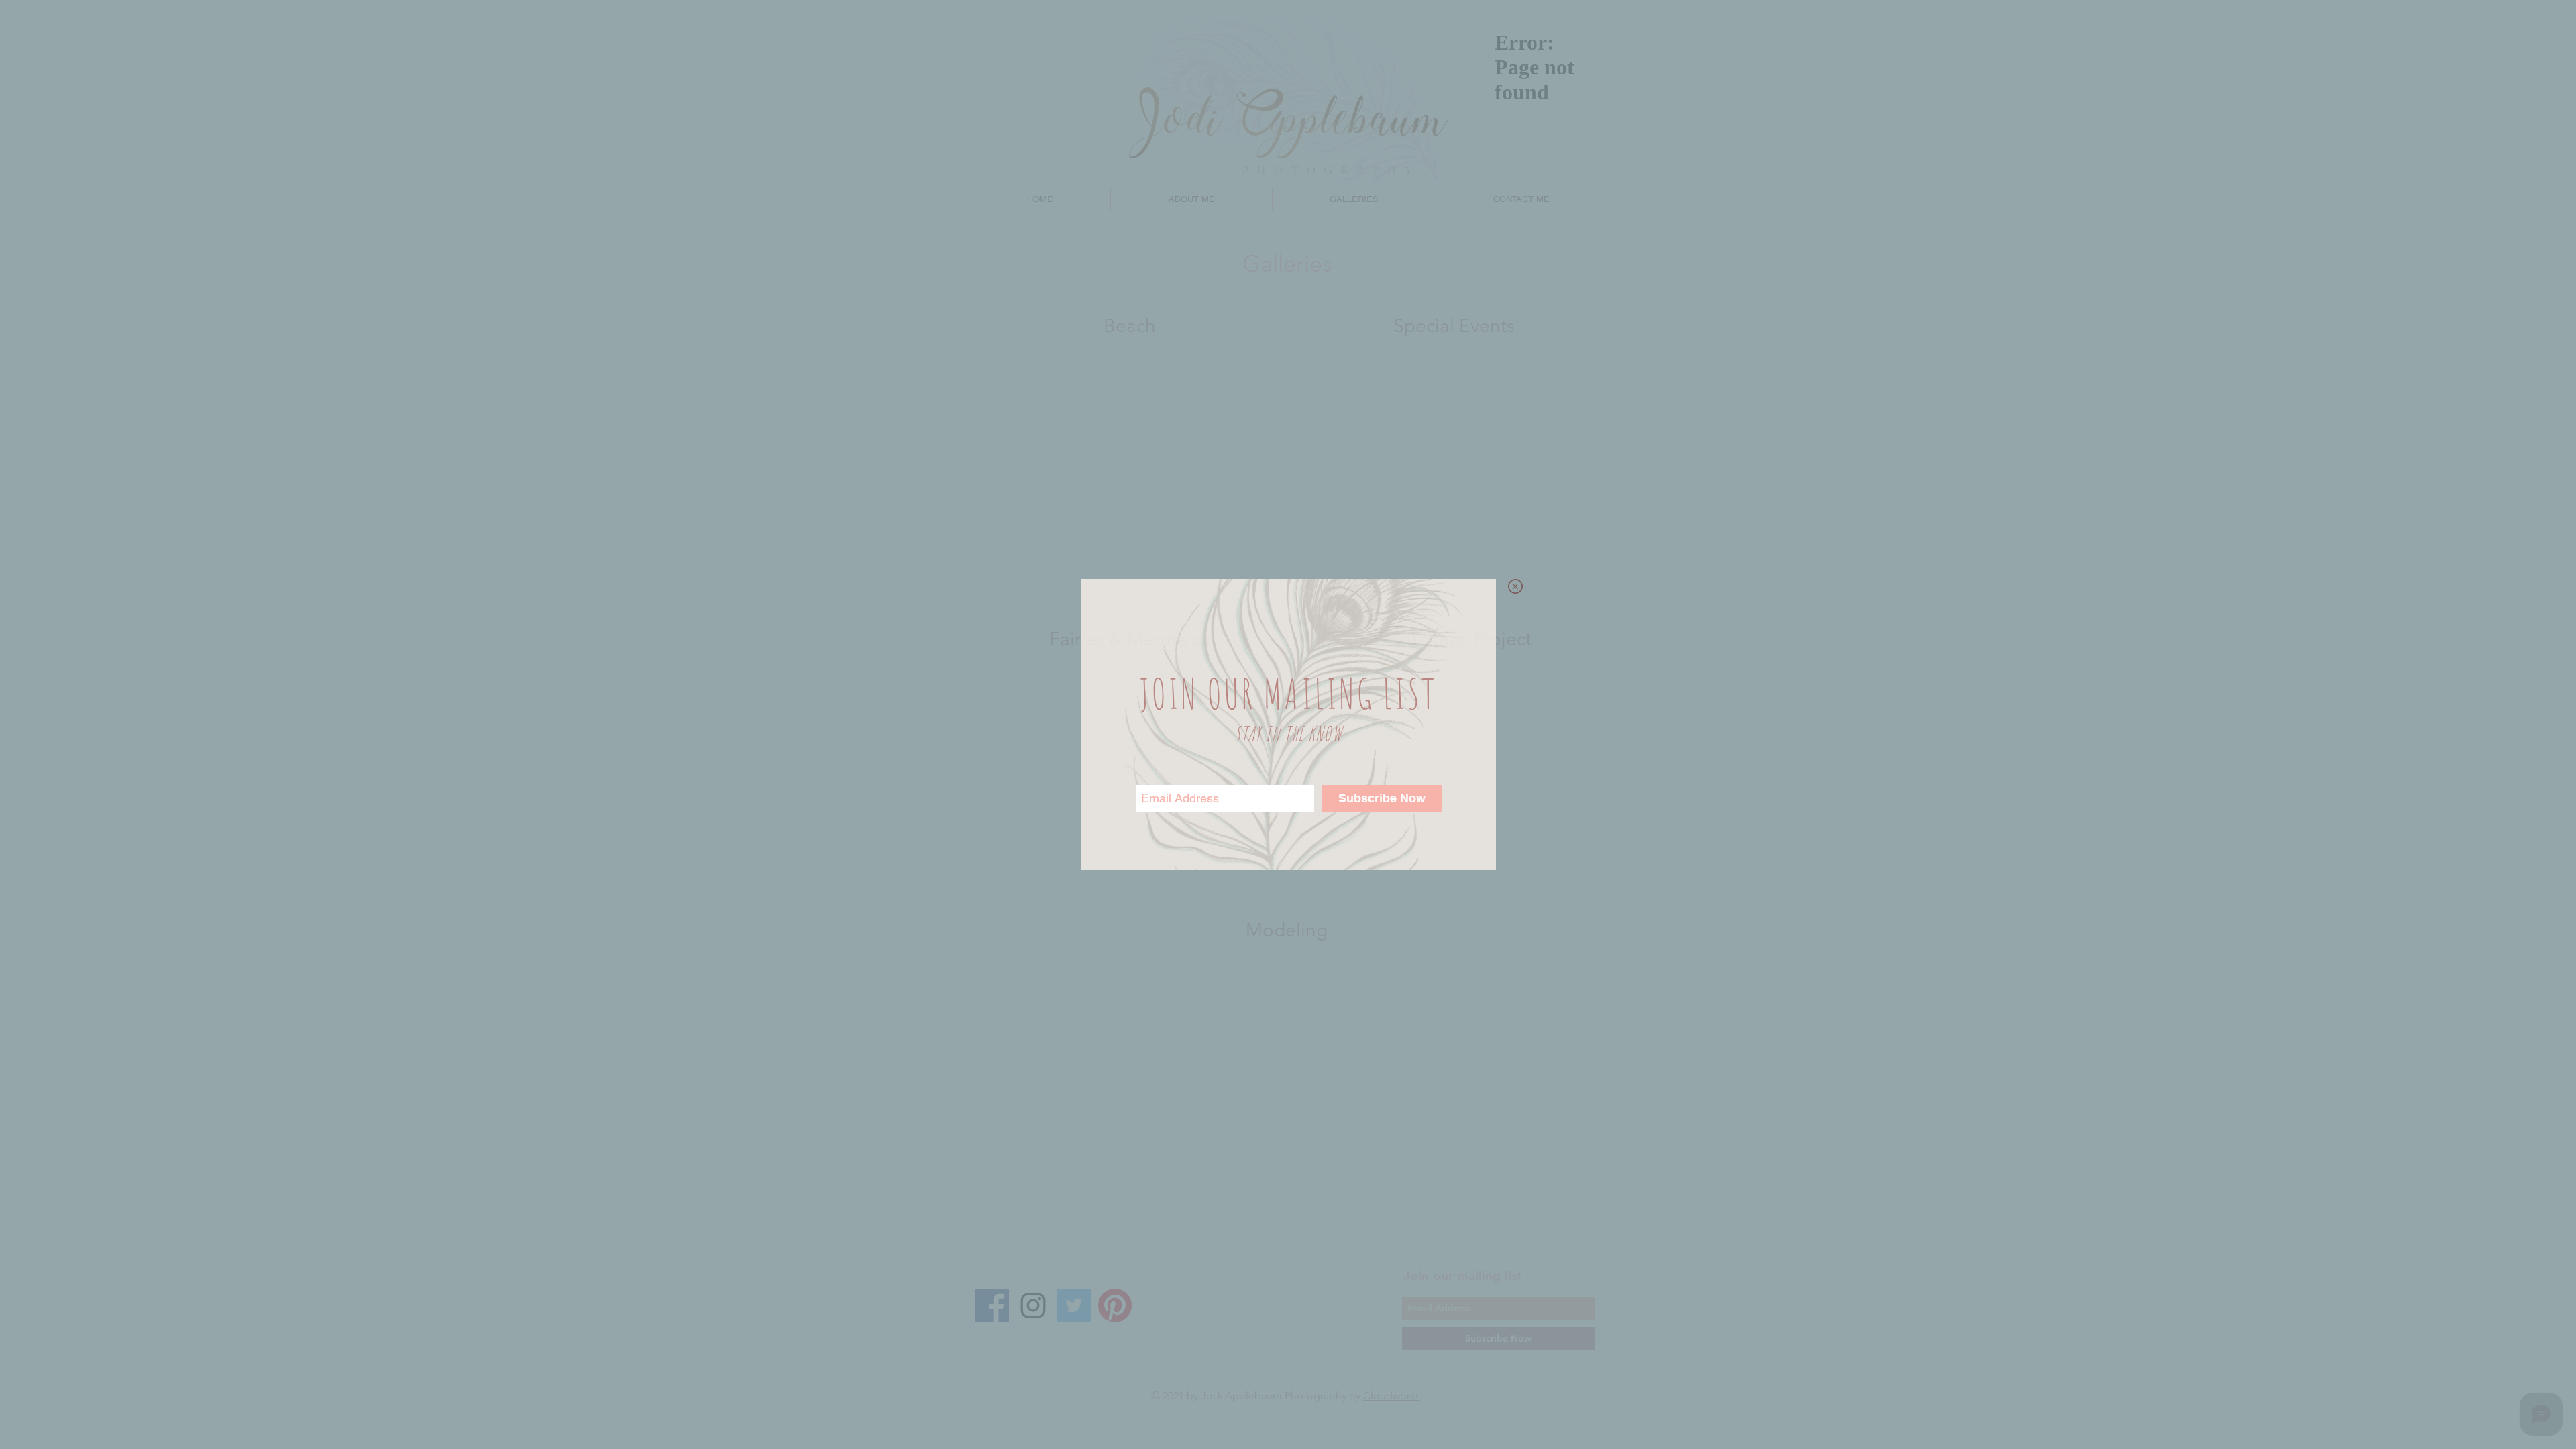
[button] (1515, 586)
